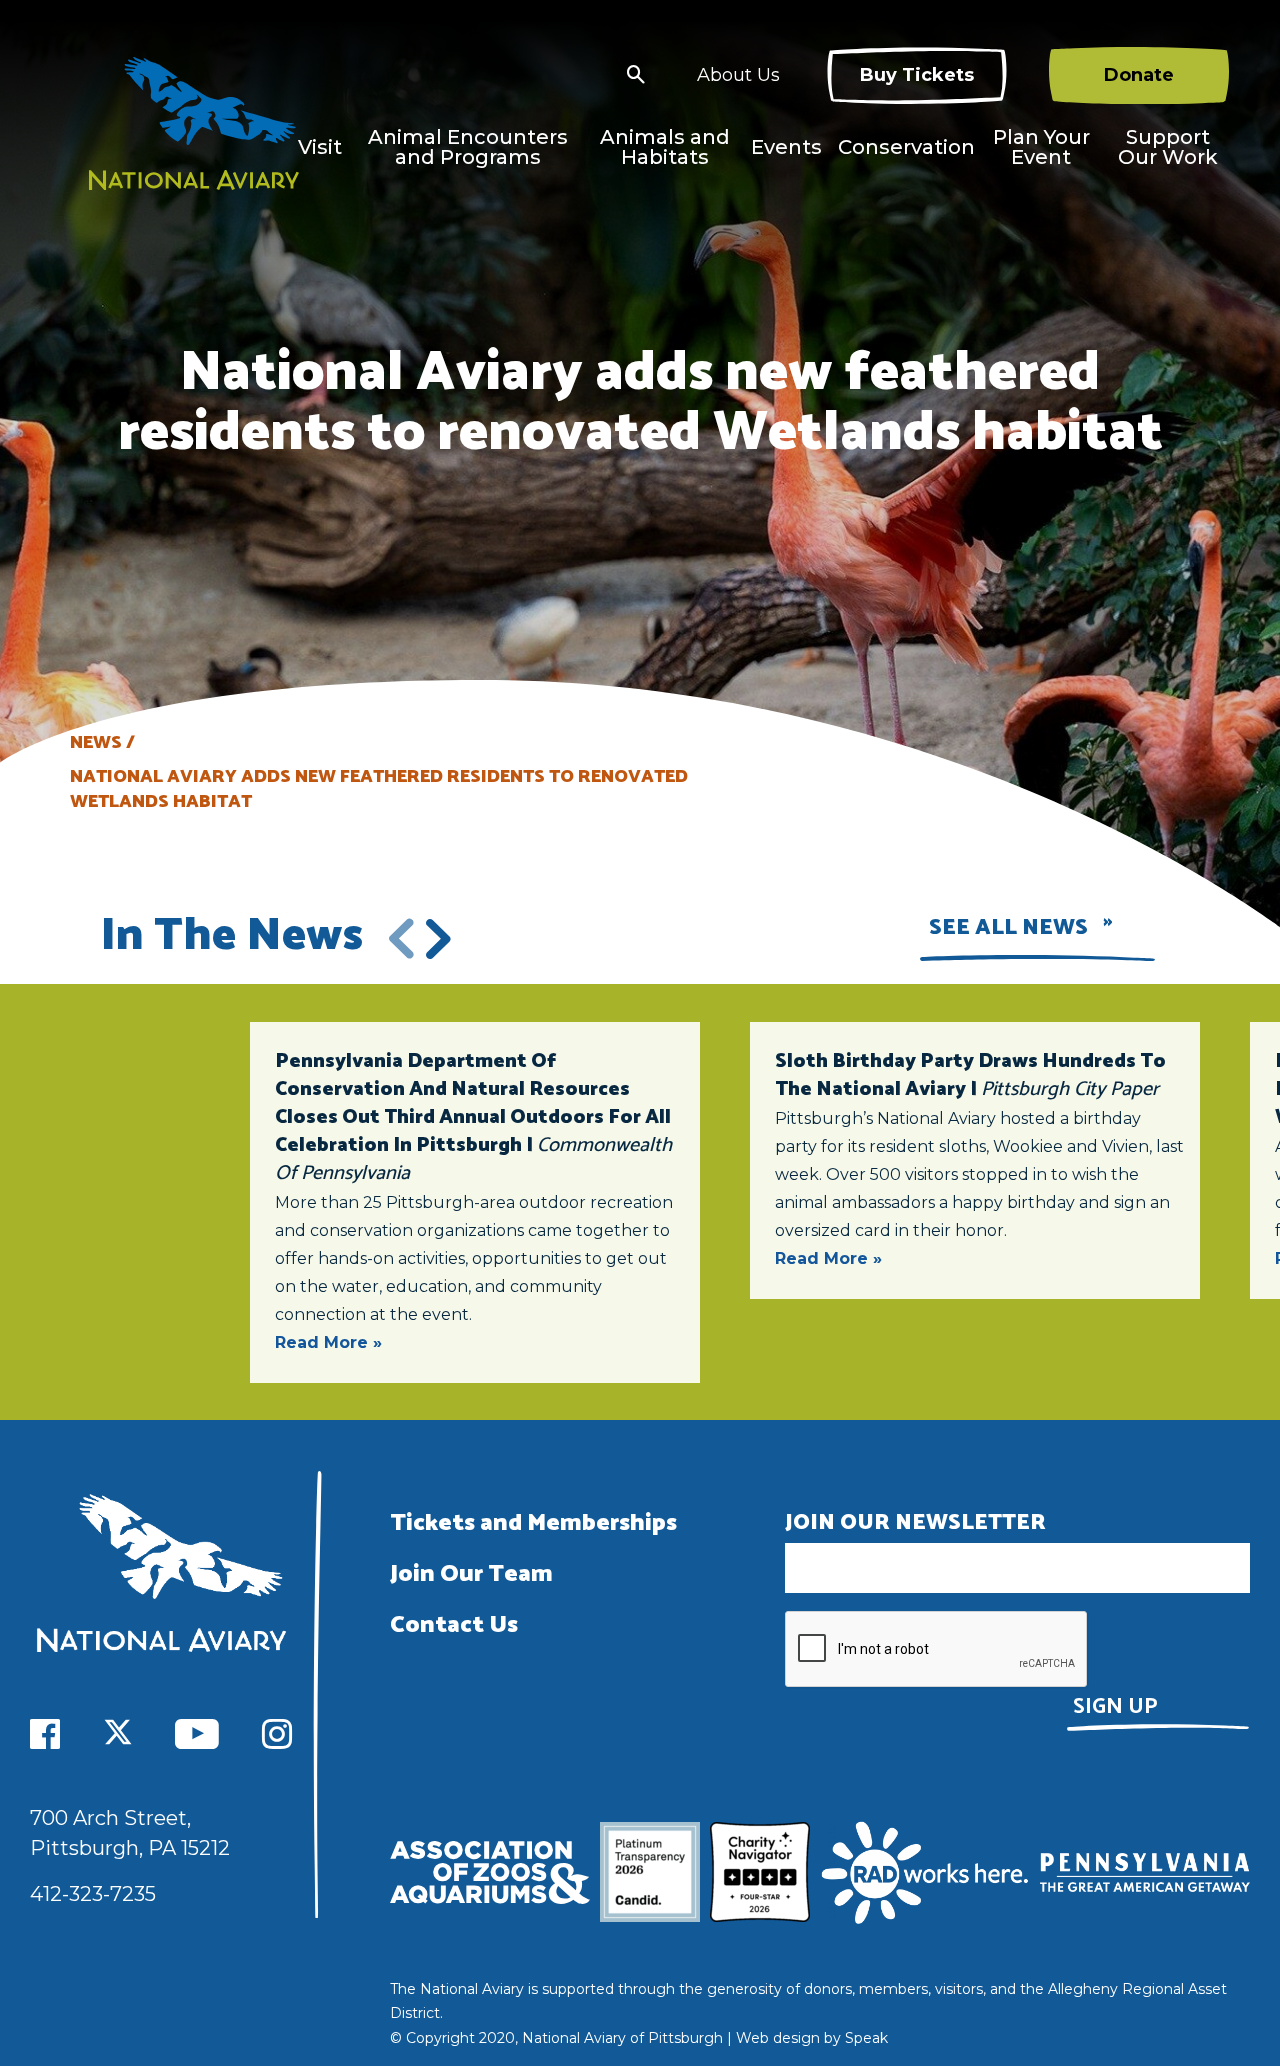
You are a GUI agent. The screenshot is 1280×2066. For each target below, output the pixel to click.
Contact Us (454, 1625)
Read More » (328, 1342)
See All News (1008, 928)
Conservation (906, 147)
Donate (1139, 75)
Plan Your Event (1041, 147)
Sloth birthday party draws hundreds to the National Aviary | (970, 1075)
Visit (320, 147)
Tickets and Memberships (533, 1523)
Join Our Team (471, 1574)
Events (786, 147)
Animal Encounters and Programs (468, 147)
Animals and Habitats (665, 147)
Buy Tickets (917, 75)
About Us (738, 75)
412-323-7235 (93, 1894)
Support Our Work (1168, 147)
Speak (866, 2038)
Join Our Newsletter (915, 1523)
